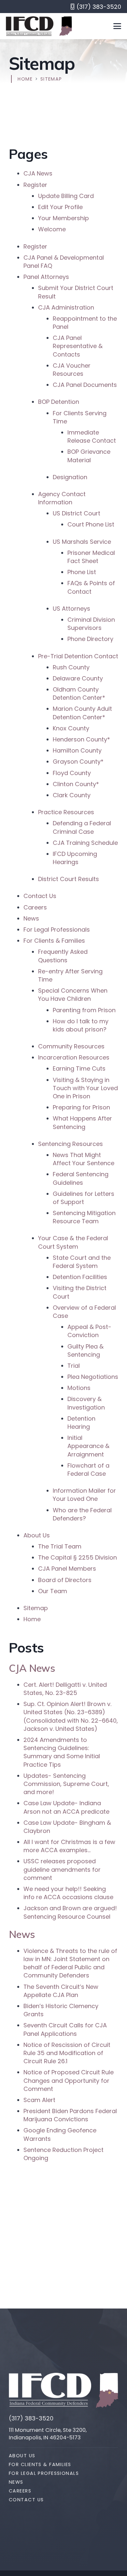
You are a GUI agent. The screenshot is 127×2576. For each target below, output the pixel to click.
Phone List (82, 572)
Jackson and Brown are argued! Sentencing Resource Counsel (70, 1912)
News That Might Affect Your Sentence (84, 1159)
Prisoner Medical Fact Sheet (91, 557)
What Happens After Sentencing (82, 1122)
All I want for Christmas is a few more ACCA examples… (69, 1846)
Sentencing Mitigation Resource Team (84, 1217)
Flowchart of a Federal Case (88, 1470)
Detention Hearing (81, 1423)
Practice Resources (66, 812)
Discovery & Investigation (86, 1403)
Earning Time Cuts (79, 1068)
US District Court (77, 513)
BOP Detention (59, 402)
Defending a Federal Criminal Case (82, 827)
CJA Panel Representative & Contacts (78, 346)
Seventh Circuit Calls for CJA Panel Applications (65, 2029)
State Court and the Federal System (82, 1262)
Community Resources (71, 1046)
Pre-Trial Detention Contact (78, 656)
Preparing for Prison (81, 1107)
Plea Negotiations (93, 1377)
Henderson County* (81, 739)
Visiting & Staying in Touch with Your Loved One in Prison (85, 1088)
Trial (74, 1366)
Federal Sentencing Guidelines (81, 1178)
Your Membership (63, 218)
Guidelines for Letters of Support (84, 1198)
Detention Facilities (80, 1277)
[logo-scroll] (30, 26)
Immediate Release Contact (92, 436)
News (31, 918)
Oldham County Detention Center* (79, 694)
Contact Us (40, 896)
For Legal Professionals (57, 930)
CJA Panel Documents (85, 385)
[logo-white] (50, 2390)
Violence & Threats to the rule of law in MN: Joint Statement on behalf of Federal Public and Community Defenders (70, 1963)
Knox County (72, 728)
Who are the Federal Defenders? (82, 1514)
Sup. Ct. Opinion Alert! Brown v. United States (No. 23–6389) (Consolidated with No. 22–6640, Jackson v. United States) (71, 1716)
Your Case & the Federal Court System (73, 1242)
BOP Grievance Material (89, 456)
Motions (79, 1388)
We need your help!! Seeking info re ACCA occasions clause (68, 1893)
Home (32, 1619)
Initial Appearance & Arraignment (88, 1446)
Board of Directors (65, 1580)
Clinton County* (76, 784)
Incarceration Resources (74, 1057)
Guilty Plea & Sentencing (85, 1350)
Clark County (72, 795)
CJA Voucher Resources (72, 370)
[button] (117, 26)
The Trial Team (60, 1546)
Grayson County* (78, 762)
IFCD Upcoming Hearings (75, 858)
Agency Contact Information (62, 498)
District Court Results (69, 879)
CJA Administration (66, 307)
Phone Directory (90, 639)
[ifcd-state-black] (66, 26)
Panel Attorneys (46, 277)
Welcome (52, 229)
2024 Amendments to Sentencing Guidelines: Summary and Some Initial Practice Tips (62, 1752)
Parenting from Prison (84, 1010)
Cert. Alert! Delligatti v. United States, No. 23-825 (65, 1689)
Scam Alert (39, 2100)
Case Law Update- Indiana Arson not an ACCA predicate (66, 1807)
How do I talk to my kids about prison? (81, 1025)
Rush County (71, 667)
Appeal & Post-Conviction (89, 1331)
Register (35, 185)
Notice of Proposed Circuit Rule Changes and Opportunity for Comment (69, 2080)
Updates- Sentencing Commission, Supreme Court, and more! (66, 1784)
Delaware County (78, 678)
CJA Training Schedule (85, 843)
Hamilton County (77, 750)
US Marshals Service (82, 542)
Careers (35, 907)
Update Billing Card (66, 196)
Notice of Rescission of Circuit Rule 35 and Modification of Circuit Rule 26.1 (67, 2053)
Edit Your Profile (60, 207)
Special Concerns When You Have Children (73, 995)
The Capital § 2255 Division (78, 1557)
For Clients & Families (54, 941)
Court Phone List (91, 524)
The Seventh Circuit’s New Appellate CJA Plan (61, 1991)
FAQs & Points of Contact (91, 587)
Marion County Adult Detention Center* (82, 713)
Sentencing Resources (71, 1144)
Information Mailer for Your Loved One (84, 1495)
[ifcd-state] (107, 2390)
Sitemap (36, 1608)
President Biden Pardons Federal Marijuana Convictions (70, 2115)
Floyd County (72, 773)
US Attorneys (71, 609)
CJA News (38, 173)
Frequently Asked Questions (63, 956)
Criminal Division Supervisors (91, 624)
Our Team (53, 1591)
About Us (37, 1535)
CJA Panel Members (67, 1569)
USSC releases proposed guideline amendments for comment (62, 1869)
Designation (70, 477)
